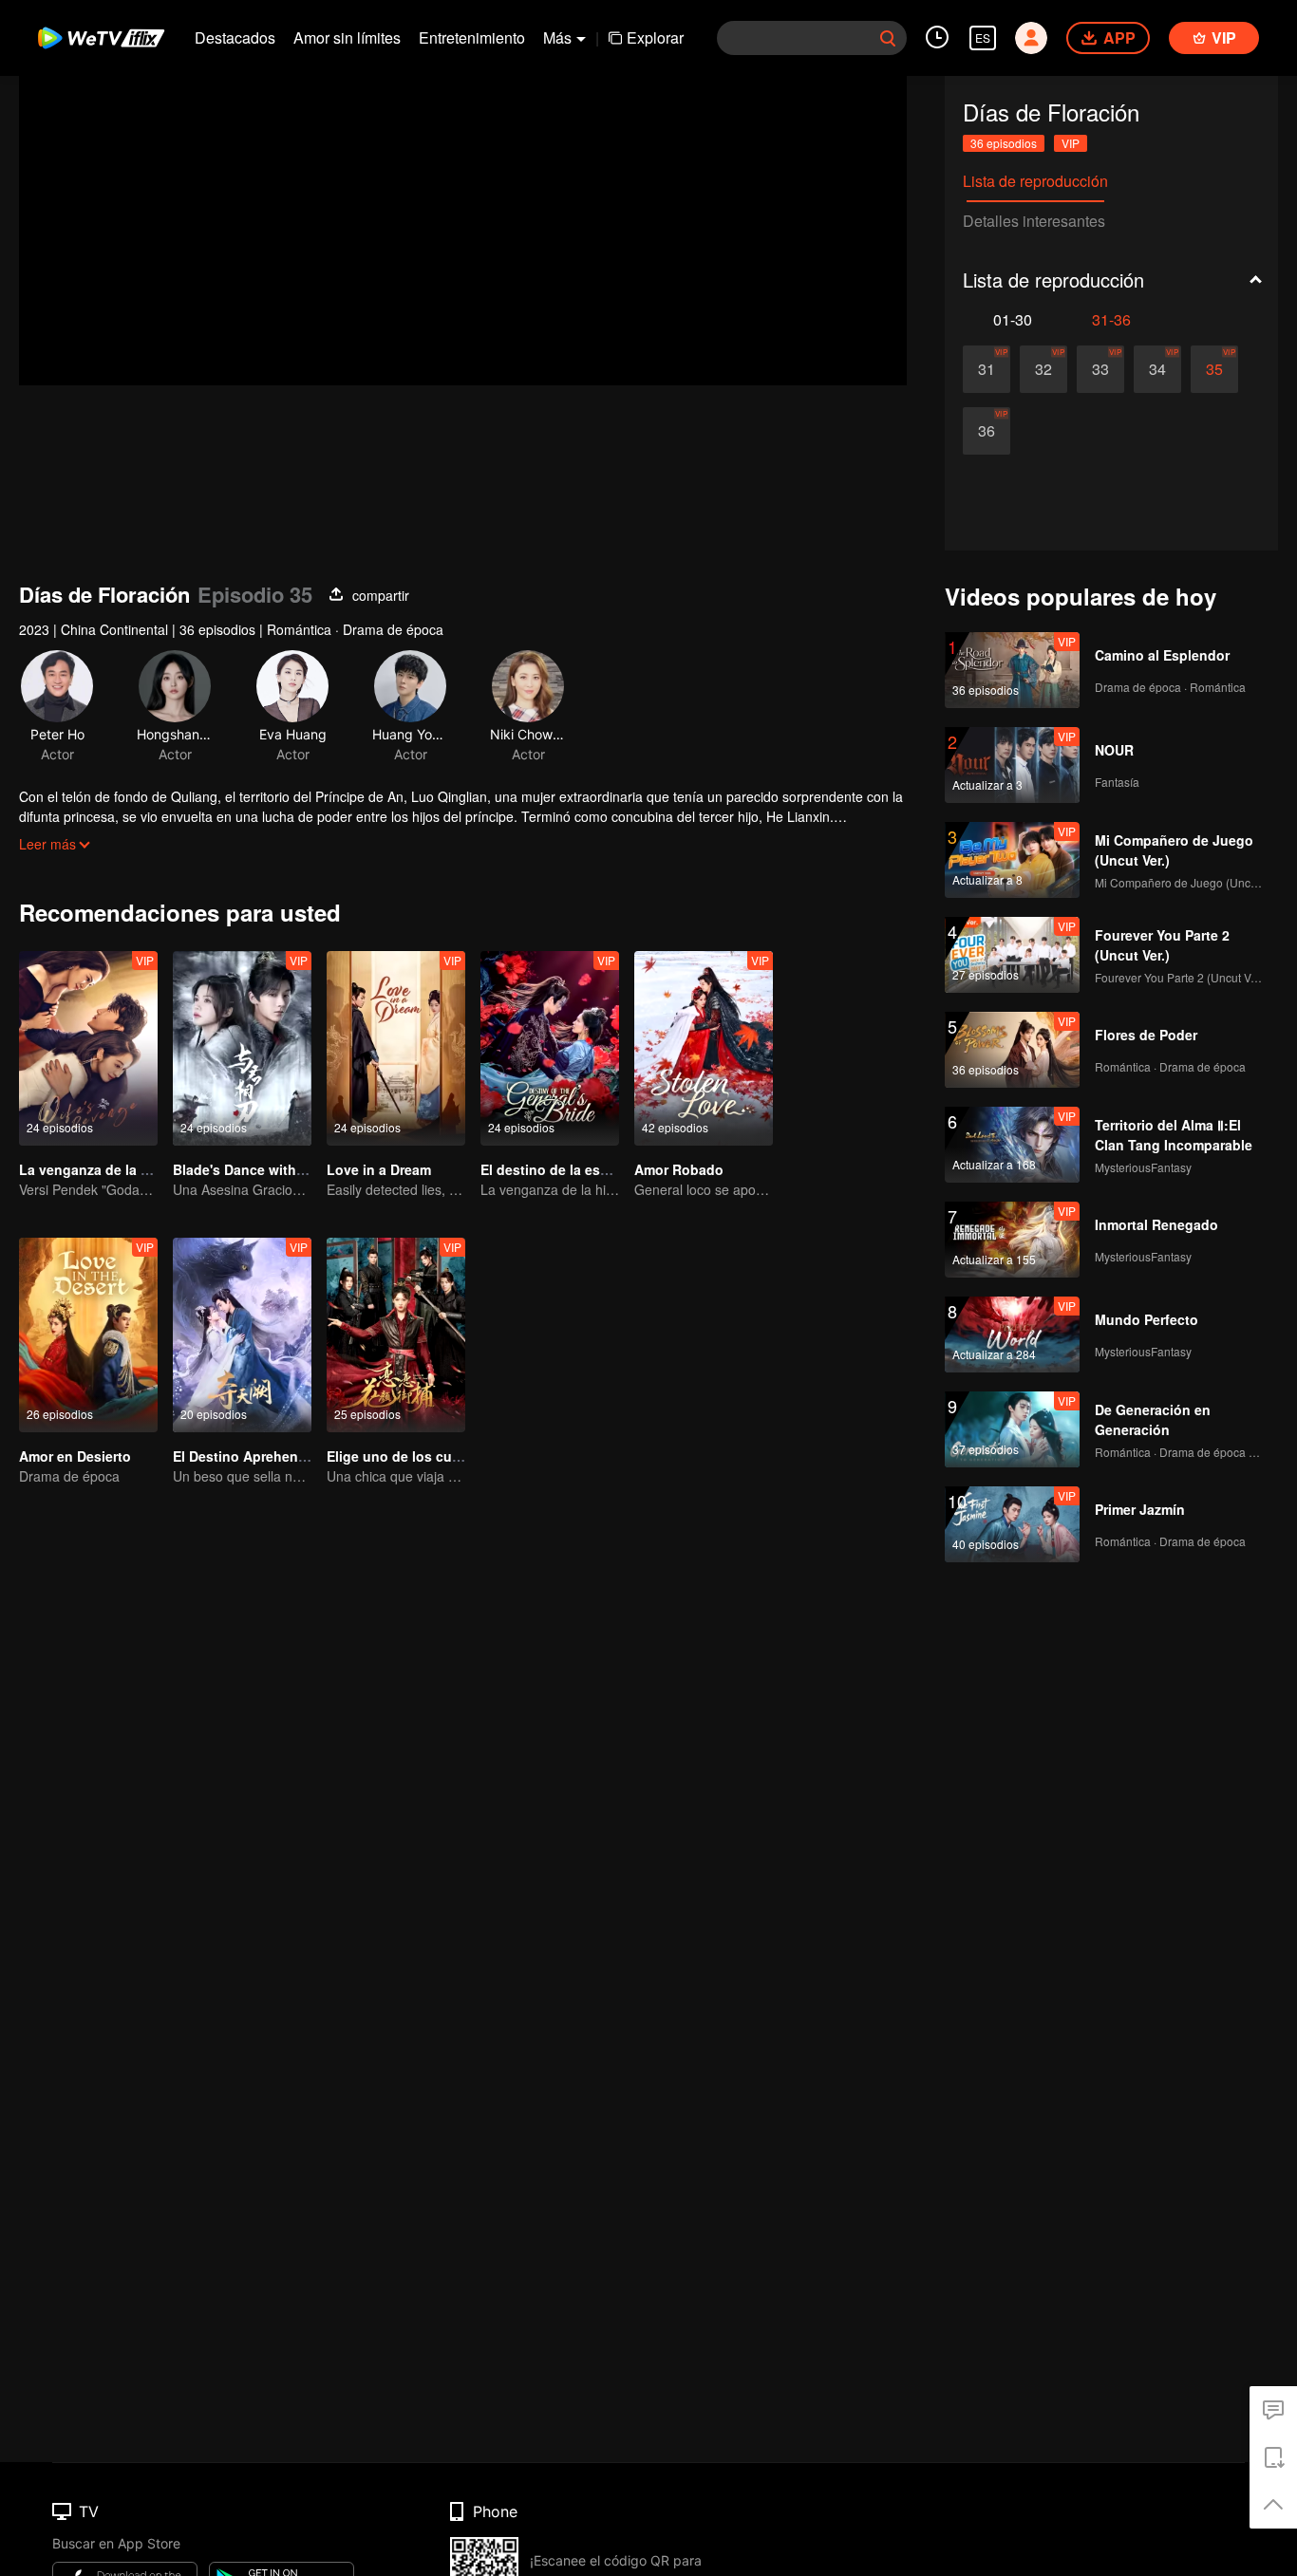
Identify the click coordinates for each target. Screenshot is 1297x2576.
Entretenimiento (472, 37)
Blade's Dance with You (249, 1169)
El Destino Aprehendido (250, 1456)
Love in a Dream (379, 1169)
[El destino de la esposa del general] (550, 1048)
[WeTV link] (102, 38)
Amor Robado (679, 1169)
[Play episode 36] (987, 431)
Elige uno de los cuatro (402, 1456)
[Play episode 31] (987, 369)
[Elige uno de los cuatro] (396, 1335)
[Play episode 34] (1157, 369)
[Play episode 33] (1100, 369)
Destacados (235, 37)
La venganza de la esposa (103, 1169)
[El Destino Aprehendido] (242, 1335)
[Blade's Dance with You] (242, 1048)
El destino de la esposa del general (594, 1169)
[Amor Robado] (704, 1048)
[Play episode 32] (1043, 369)
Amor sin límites (347, 37)
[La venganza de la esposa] (88, 1048)
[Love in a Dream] (396, 1048)
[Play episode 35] (1214, 369)
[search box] (888, 38)
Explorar (655, 37)
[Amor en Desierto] (88, 1335)
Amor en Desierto (75, 1456)
